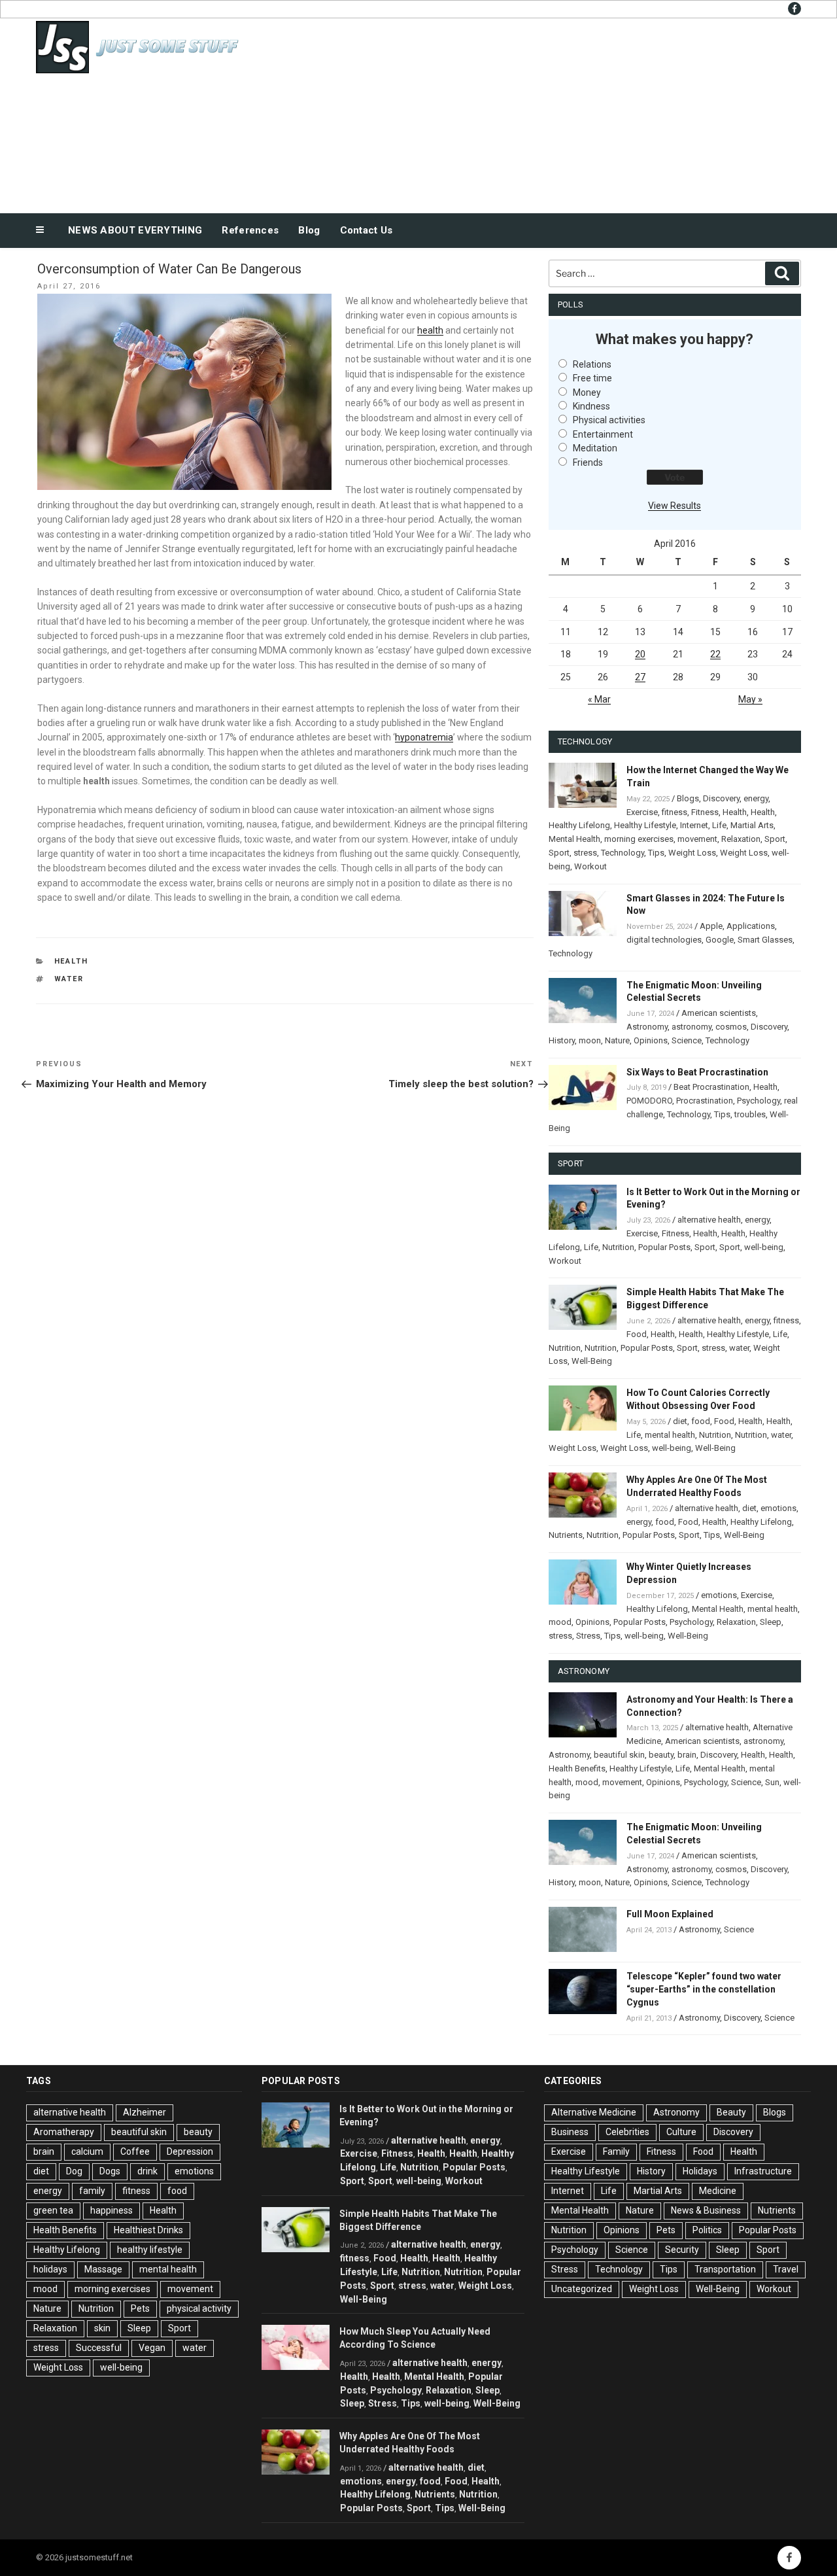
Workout (590, 866)
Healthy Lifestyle (645, 825)
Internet (694, 825)
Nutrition (618, 1247)
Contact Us (367, 230)
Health (72, 961)
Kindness (591, 406)
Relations (592, 364)
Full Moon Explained (670, 1914)
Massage (103, 2269)
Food (637, 1334)
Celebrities (627, 2132)
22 (715, 654)
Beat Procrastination (711, 1087)
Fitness (705, 812)
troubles (750, 1114)
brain (687, 1755)
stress (585, 853)
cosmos (731, 1027)
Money (587, 392)
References (250, 230)
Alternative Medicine (594, 2112)
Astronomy (647, 1027)
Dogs (110, 2171)
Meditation (595, 448)
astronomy (692, 1027)
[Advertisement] (550, 113)
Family (616, 2151)
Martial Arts (752, 825)
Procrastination (705, 1101)
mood (560, 1622)
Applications (751, 926)
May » (750, 699)
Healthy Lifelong (579, 825)
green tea (53, 2210)
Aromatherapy (64, 2132)
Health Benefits (577, 1768)
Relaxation (741, 839)
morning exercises (639, 839)
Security (682, 2250)
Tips (656, 853)
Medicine (718, 2191)
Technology (623, 853)
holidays (50, 2269)
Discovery (721, 798)
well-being (764, 1247)
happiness (111, 2210)
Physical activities (609, 420)
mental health (670, 1435)
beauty (661, 1755)
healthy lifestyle (150, 2250)
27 (640, 677)
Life (719, 825)
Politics (707, 2230)
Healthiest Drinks (148, 2230)
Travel (786, 2269)
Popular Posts (664, 1247)
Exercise (642, 812)
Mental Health (574, 839)
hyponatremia (424, 737)
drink (147, 2171)
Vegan (152, 2348)
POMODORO (649, 1101)
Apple (711, 926)
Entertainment (603, 434)
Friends (588, 462)
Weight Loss (692, 853)
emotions (778, 1508)
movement (697, 839)
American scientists (719, 1013)
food (701, 1421)
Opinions (651, 1040)
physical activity (199, 2308)
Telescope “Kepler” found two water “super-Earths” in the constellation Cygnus (704, 1989)
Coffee (135, 2151)
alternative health (709, 1220)
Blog (309, 230)
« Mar (599, 699)
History (562, 1040)
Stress (588, 1636)
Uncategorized (582, 2289)
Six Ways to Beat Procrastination (697, 1072)
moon (590, 1040)
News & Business (706, 2210)
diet (680, 1421)
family (92, 2191)
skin (102, 2328)
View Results (675, 506)
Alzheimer (145, 2112)
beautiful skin (619, 1755)
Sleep (771, 1622)
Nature (617, 1040)
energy (756, 798)
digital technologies (664, 940)
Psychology (759, 1101)
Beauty (731, 2112)
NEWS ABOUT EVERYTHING (135, 230)
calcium (87, 2151)
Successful (99, 2348)
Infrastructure (763, 2171)
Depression (190, 2151)
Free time (592, 378)
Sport (775, 839)
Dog (74, 2171)
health (430, 330)
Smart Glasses (765, 940)
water (69, 979)
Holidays (700, 2171)
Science (687, 1040)
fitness (675, 812)
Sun (772, 1782)
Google (720, 940)
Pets (140, 2308)
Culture (681, 2132)
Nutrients (566, 1535)
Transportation (725, 2269)
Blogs (688, 798)
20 (640, 654)
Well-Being (592, 1361)
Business (570, 2132)
